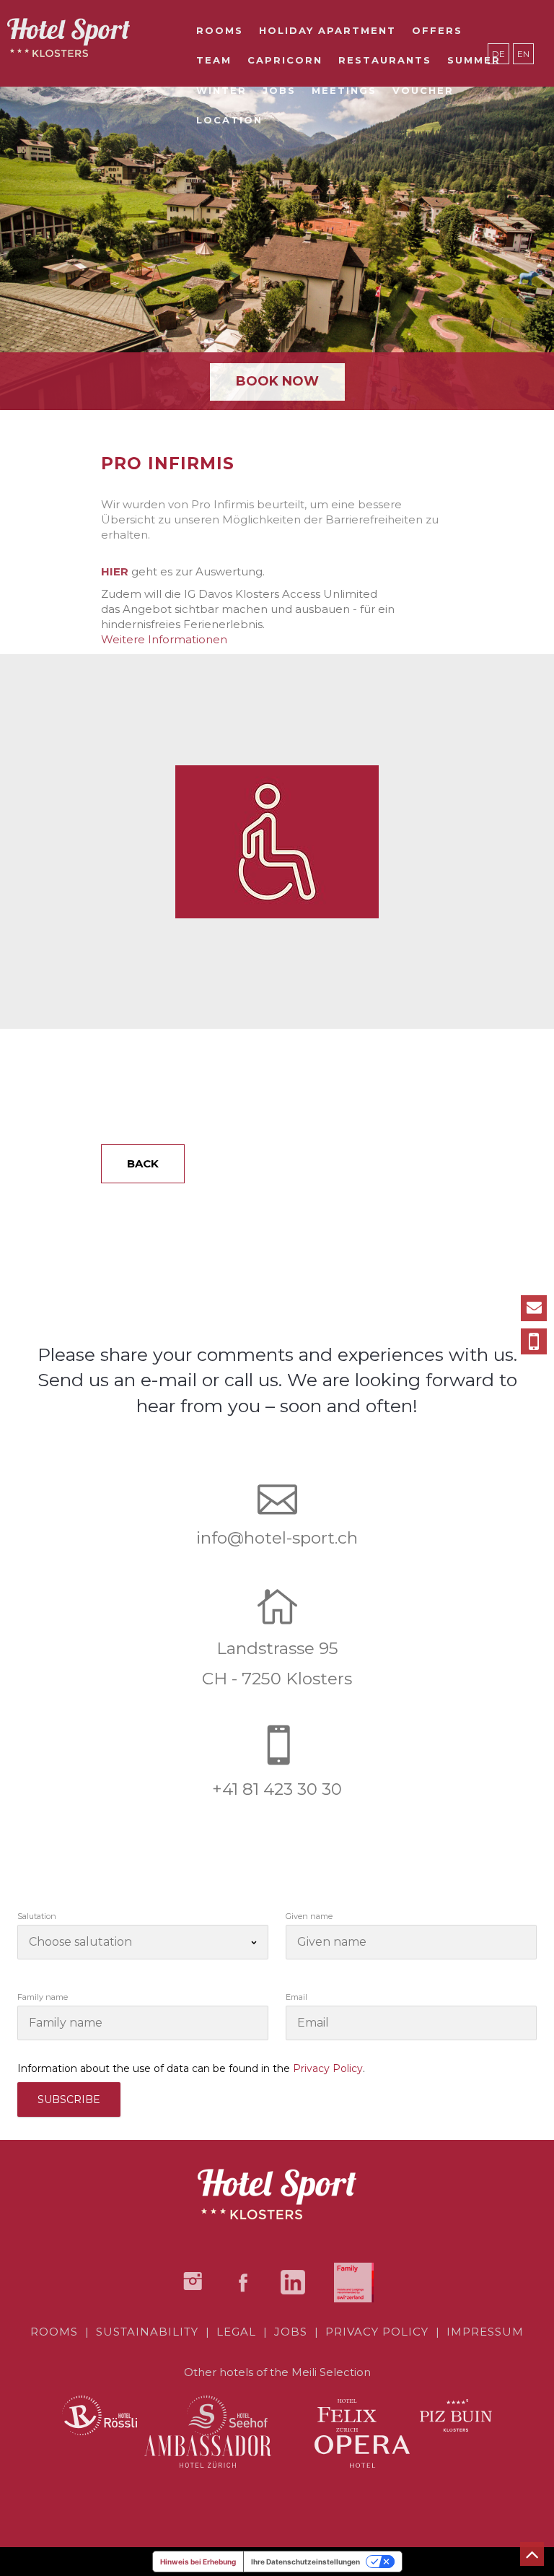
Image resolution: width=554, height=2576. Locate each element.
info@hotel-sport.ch (277, 1538)
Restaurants (385, 60)
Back (143, 1163)
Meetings (344, 90)
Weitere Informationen (164, 639)
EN (523, 54)
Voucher (423, 90)
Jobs (279, 90)
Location (229, 120)
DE (498, 54)
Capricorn (285, 60)
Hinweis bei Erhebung (198, 2562)
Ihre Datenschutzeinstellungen (305, 2562)
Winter (221, 90)
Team (214, 60)
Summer (474, 60)
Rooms (220, 30)
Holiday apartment (327, 30)
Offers (437, 30)
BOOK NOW (277, 381)
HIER (115, 571)
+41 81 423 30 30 (277, 1789)
